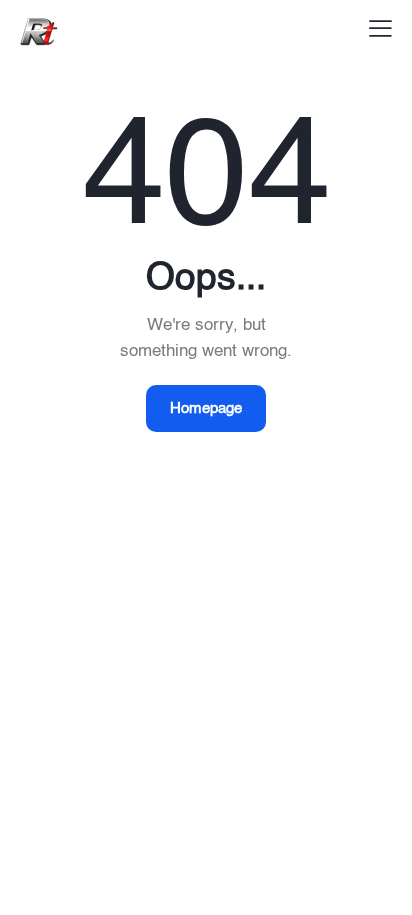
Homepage (206, 408)
